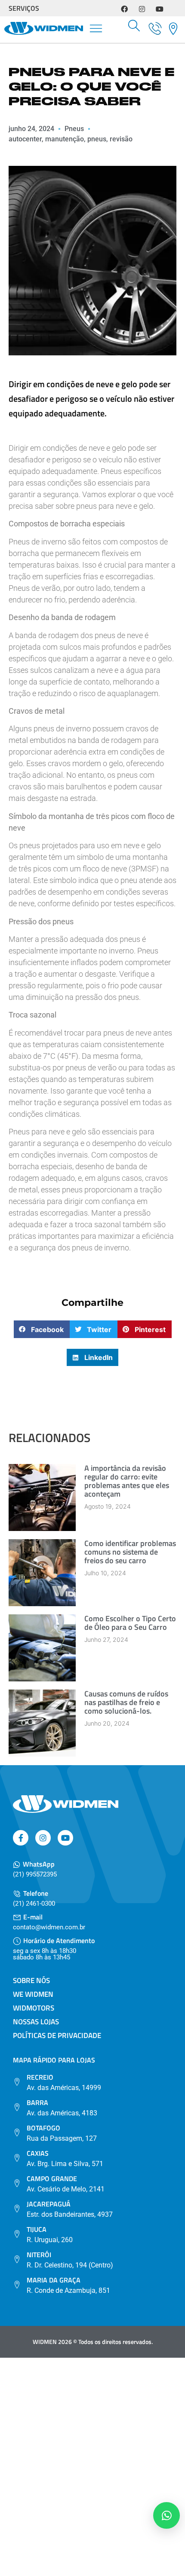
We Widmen (33, 1994)
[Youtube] (160, 9)
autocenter (25, 139)
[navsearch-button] (135, 28)
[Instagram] (142, 9)
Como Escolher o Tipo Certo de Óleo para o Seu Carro (130, 1623)
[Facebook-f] (21, 1838)
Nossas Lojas (36, 2022)
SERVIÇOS (24, 8)
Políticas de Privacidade (57, 2035)
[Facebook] (124, 9)
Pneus (74, 129)
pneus (97, 139)
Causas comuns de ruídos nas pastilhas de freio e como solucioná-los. (126, 1702)
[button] (96, 30)
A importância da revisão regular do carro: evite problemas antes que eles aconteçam (127, 1481)
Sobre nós (31, 1980)
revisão (121, 139)
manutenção (65, 139)
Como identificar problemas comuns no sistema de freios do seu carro (130, 1552)
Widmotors (34, 2008)
